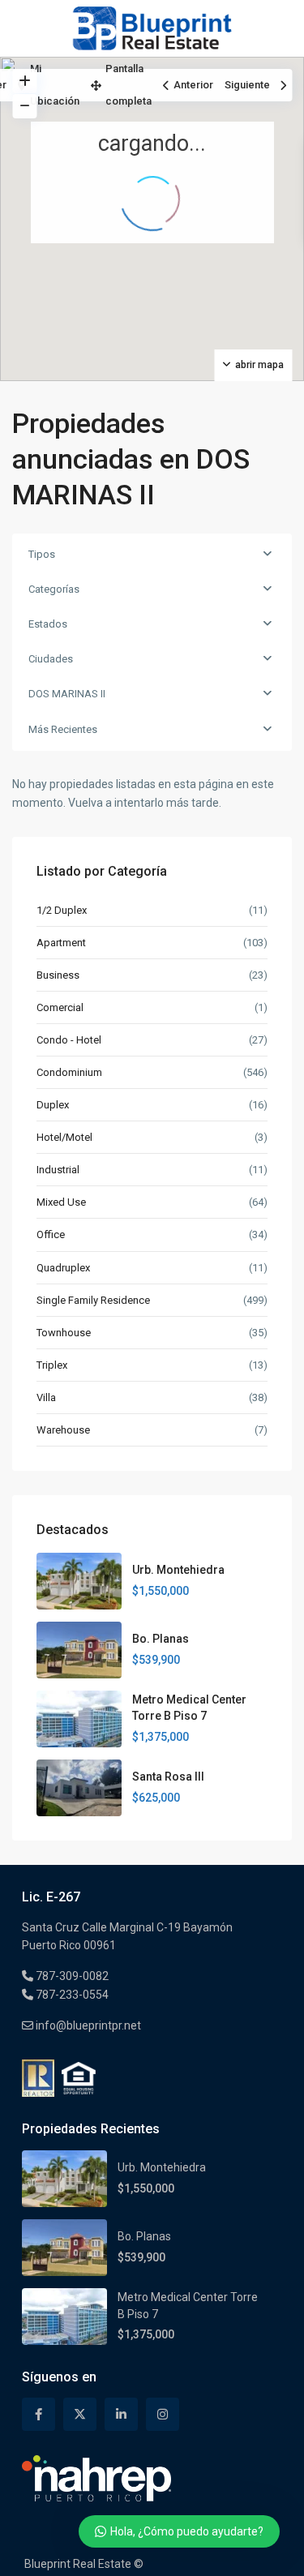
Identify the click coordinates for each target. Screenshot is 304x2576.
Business (58, 975)
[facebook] (39, 2414)
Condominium (69, 1072)
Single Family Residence (93, 1300)
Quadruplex (63, 1268)
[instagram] (163, 2414)
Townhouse (64, 1333)
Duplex (53, 1105)
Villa (46, 1397)
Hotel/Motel (64, 1137)
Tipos (42, 554)
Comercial (60, 1007)
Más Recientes (63, 729)
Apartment (61, 943)
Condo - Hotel (69, 1040)
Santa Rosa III (168, 1777)
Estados (48, 624)
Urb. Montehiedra (178, 1570)
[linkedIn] (121, 2414)
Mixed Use (61, 1202)
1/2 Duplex (62, 910)
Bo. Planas (161, 1639)
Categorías (54, 589)
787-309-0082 (71, 1976)
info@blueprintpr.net (87, 2025)
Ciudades (51, 659)
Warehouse (63, 1430)
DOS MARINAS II (67, 694)
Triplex (52, 1365)
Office (51, 1234)
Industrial (58, 1170)
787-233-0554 (71, 1995)
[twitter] (80, 2414)
